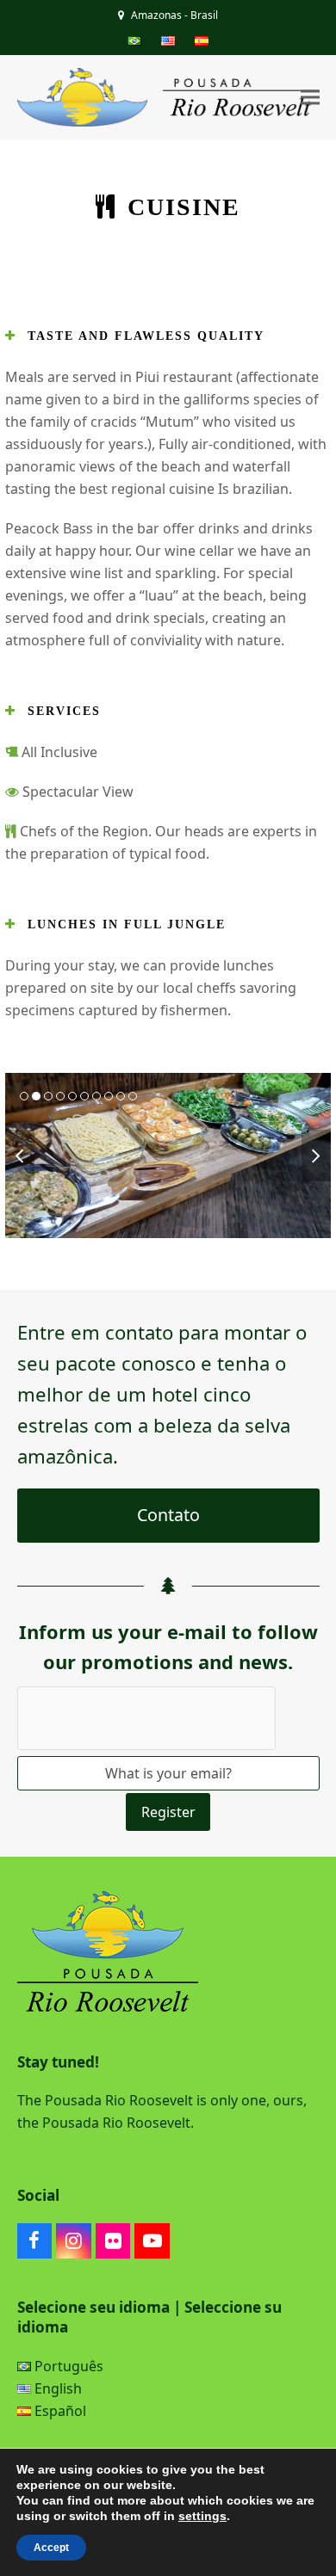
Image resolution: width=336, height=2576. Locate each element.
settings (202, 2516)
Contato (168, 1515)
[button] (310, 98)
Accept (51, 2548)
